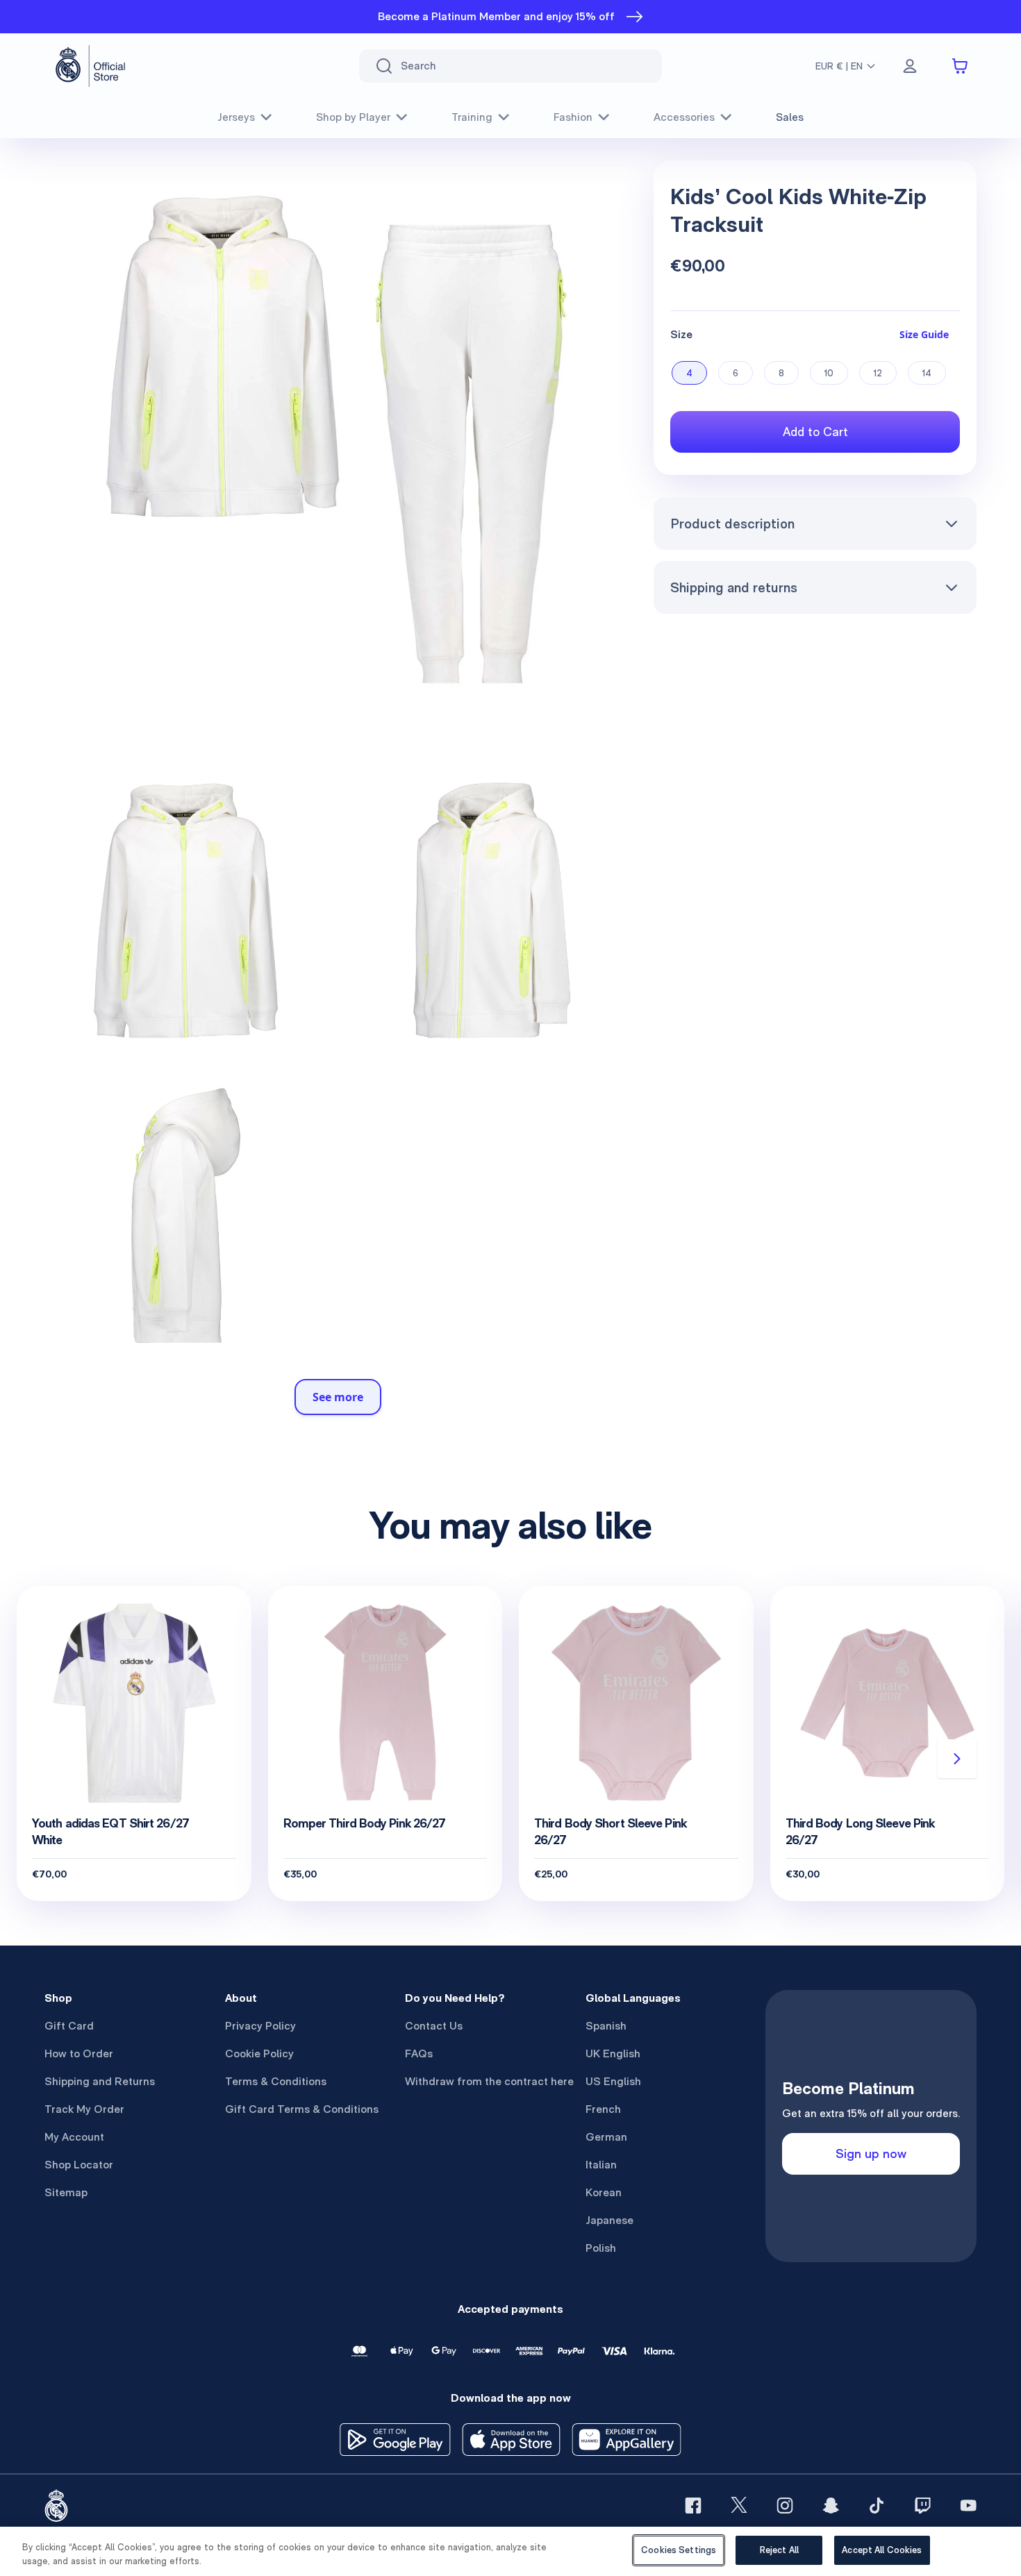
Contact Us (434, 2026)
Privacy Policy (260, 2026)
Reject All (779, 2550)
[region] (510, 2551)
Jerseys (236, 117)
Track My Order (84, 2109)
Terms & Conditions (276, 2081)
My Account (74, 2137)
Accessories (684, 117)
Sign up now (871, 2153)
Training (472, 117)
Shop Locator (79, 2165)
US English (613, 2081)
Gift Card (69, 2026)
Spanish (606, 2026)
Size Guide (924, 334)
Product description (732, 524)
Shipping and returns (734, 587)
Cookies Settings (679, 2550)
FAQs (419, 2054)
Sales (790, 117)
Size (681, 334)
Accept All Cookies (882, 2550)
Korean (604, 2192)
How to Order (79, 2054)
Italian (601, 2165)
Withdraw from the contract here (489, 2081)
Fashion (573, 117)
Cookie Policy (259, 2054)
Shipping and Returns (100, 2081)
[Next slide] (957, 1759)
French (603, 2109)
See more (338, 1397)
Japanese (609, 2220)
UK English (613, 2054)
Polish (601, 2248)
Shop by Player (353, 117)
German (606, 2137)
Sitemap (66, 2192)
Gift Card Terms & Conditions (302, 2109)
